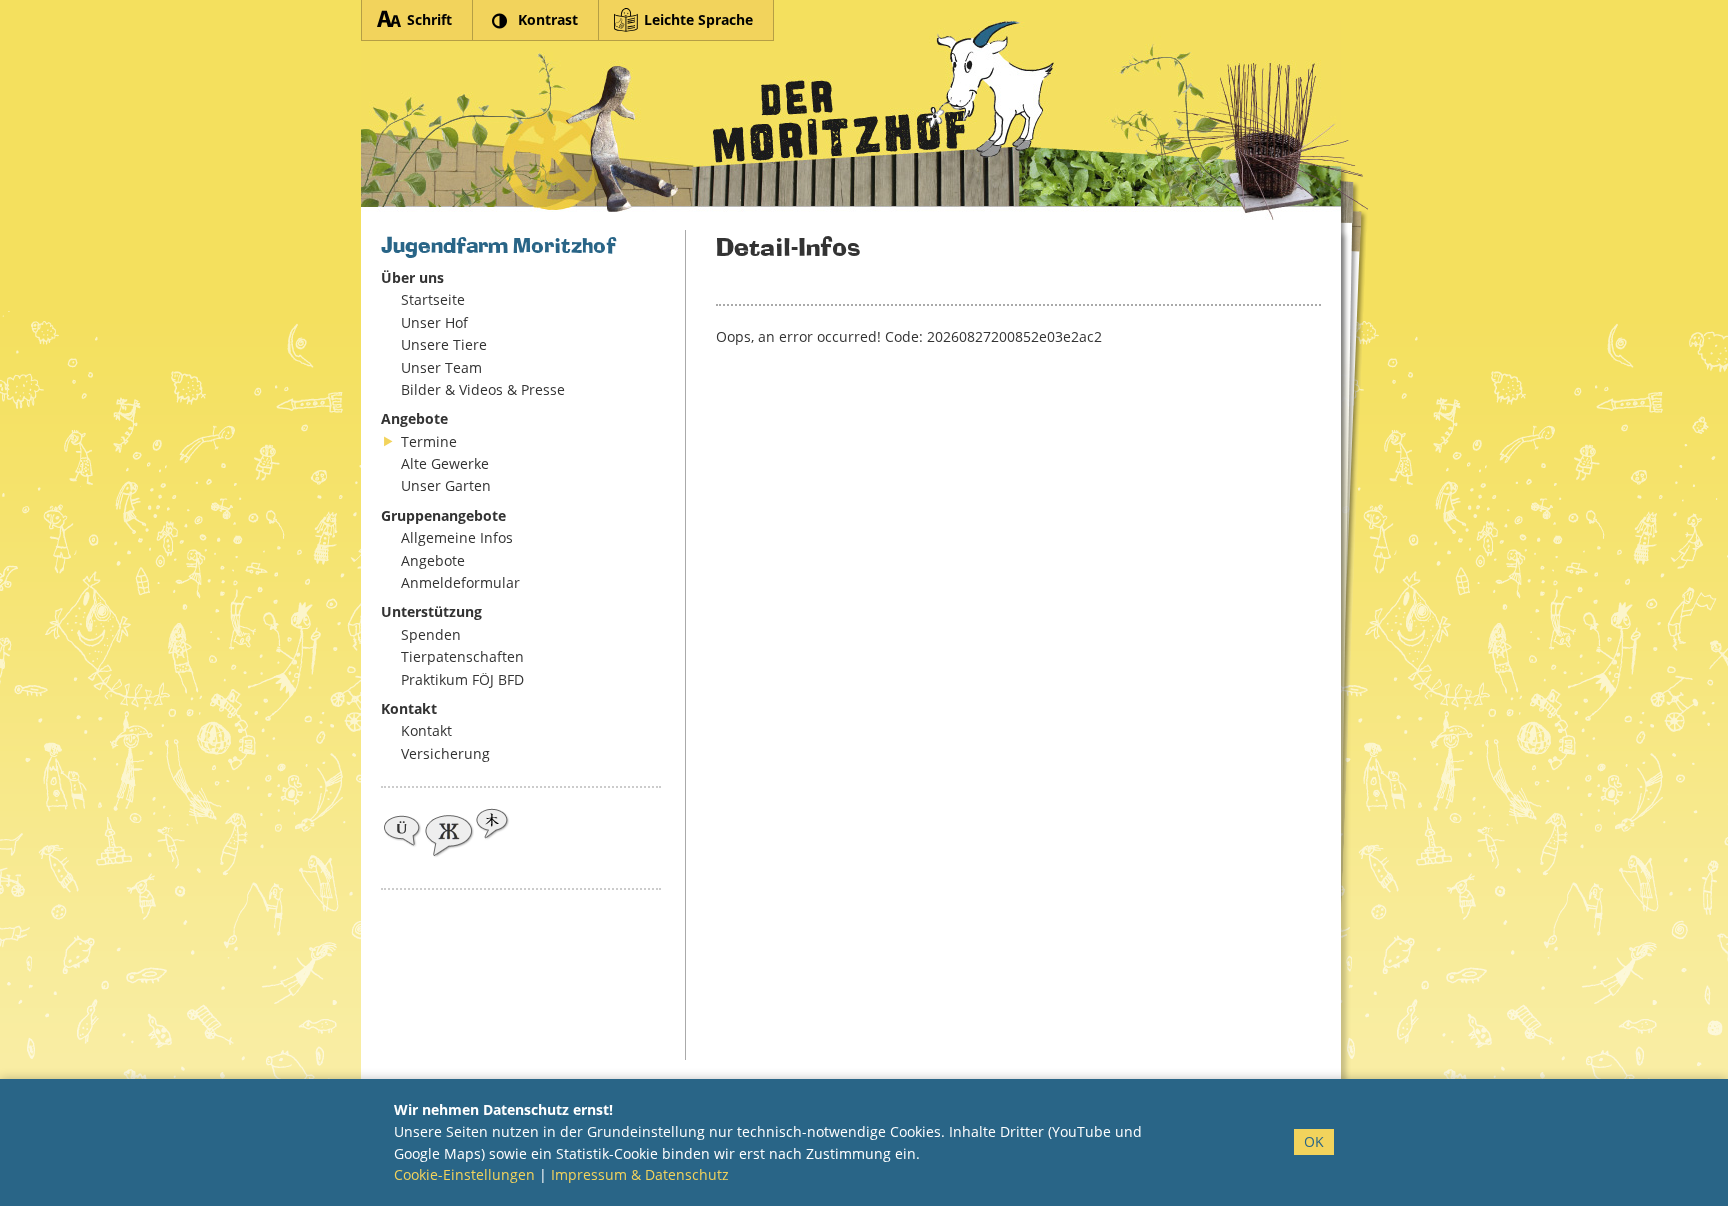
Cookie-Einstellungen (464, 1174)
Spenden (431, 634)
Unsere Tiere (444, 344)
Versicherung (445, 753)
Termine (429, 441)
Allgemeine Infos (457, 537)
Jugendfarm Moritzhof (851, 120)
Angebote (433, 560)
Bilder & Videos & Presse (483, 389)
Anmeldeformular (460, 582)
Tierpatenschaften (462, 656)
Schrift (429, 19)
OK (1314, 1141)
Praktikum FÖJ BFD (462, 679)
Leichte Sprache (698, 19)
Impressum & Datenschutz (640, 1174)
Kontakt (426, 730)
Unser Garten (446, 485)
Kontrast (548, 19)
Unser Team (441, 367)
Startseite (433, 299)
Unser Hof (434, 322)
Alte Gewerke (445, 463)
